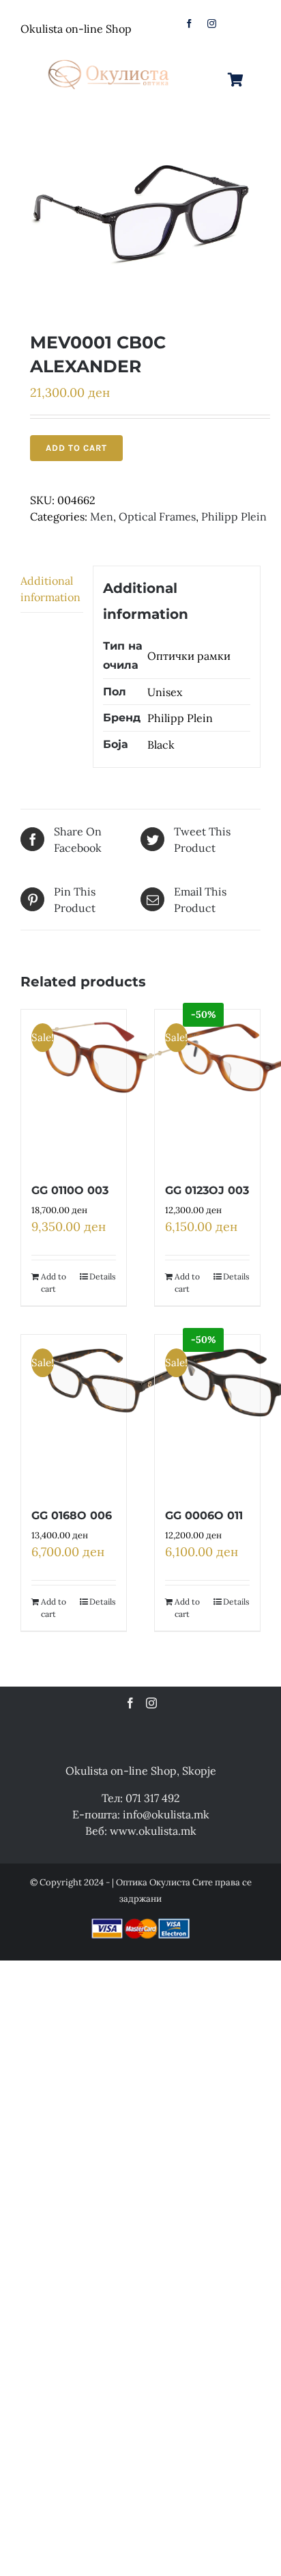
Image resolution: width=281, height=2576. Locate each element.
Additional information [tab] (50, 589)
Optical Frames (157, 516)
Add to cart (76, 448)
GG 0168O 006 (72, 1515)
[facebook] (189, 24)
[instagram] (212, 24)
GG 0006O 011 (204, 1515)
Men (102, 516)
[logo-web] (109, 57)
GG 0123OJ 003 (207, 1190)
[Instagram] (151, 1703)
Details (103, 1276)
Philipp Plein (234, 516)
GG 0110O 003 (70, 1190)
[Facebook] (130, 1703)
